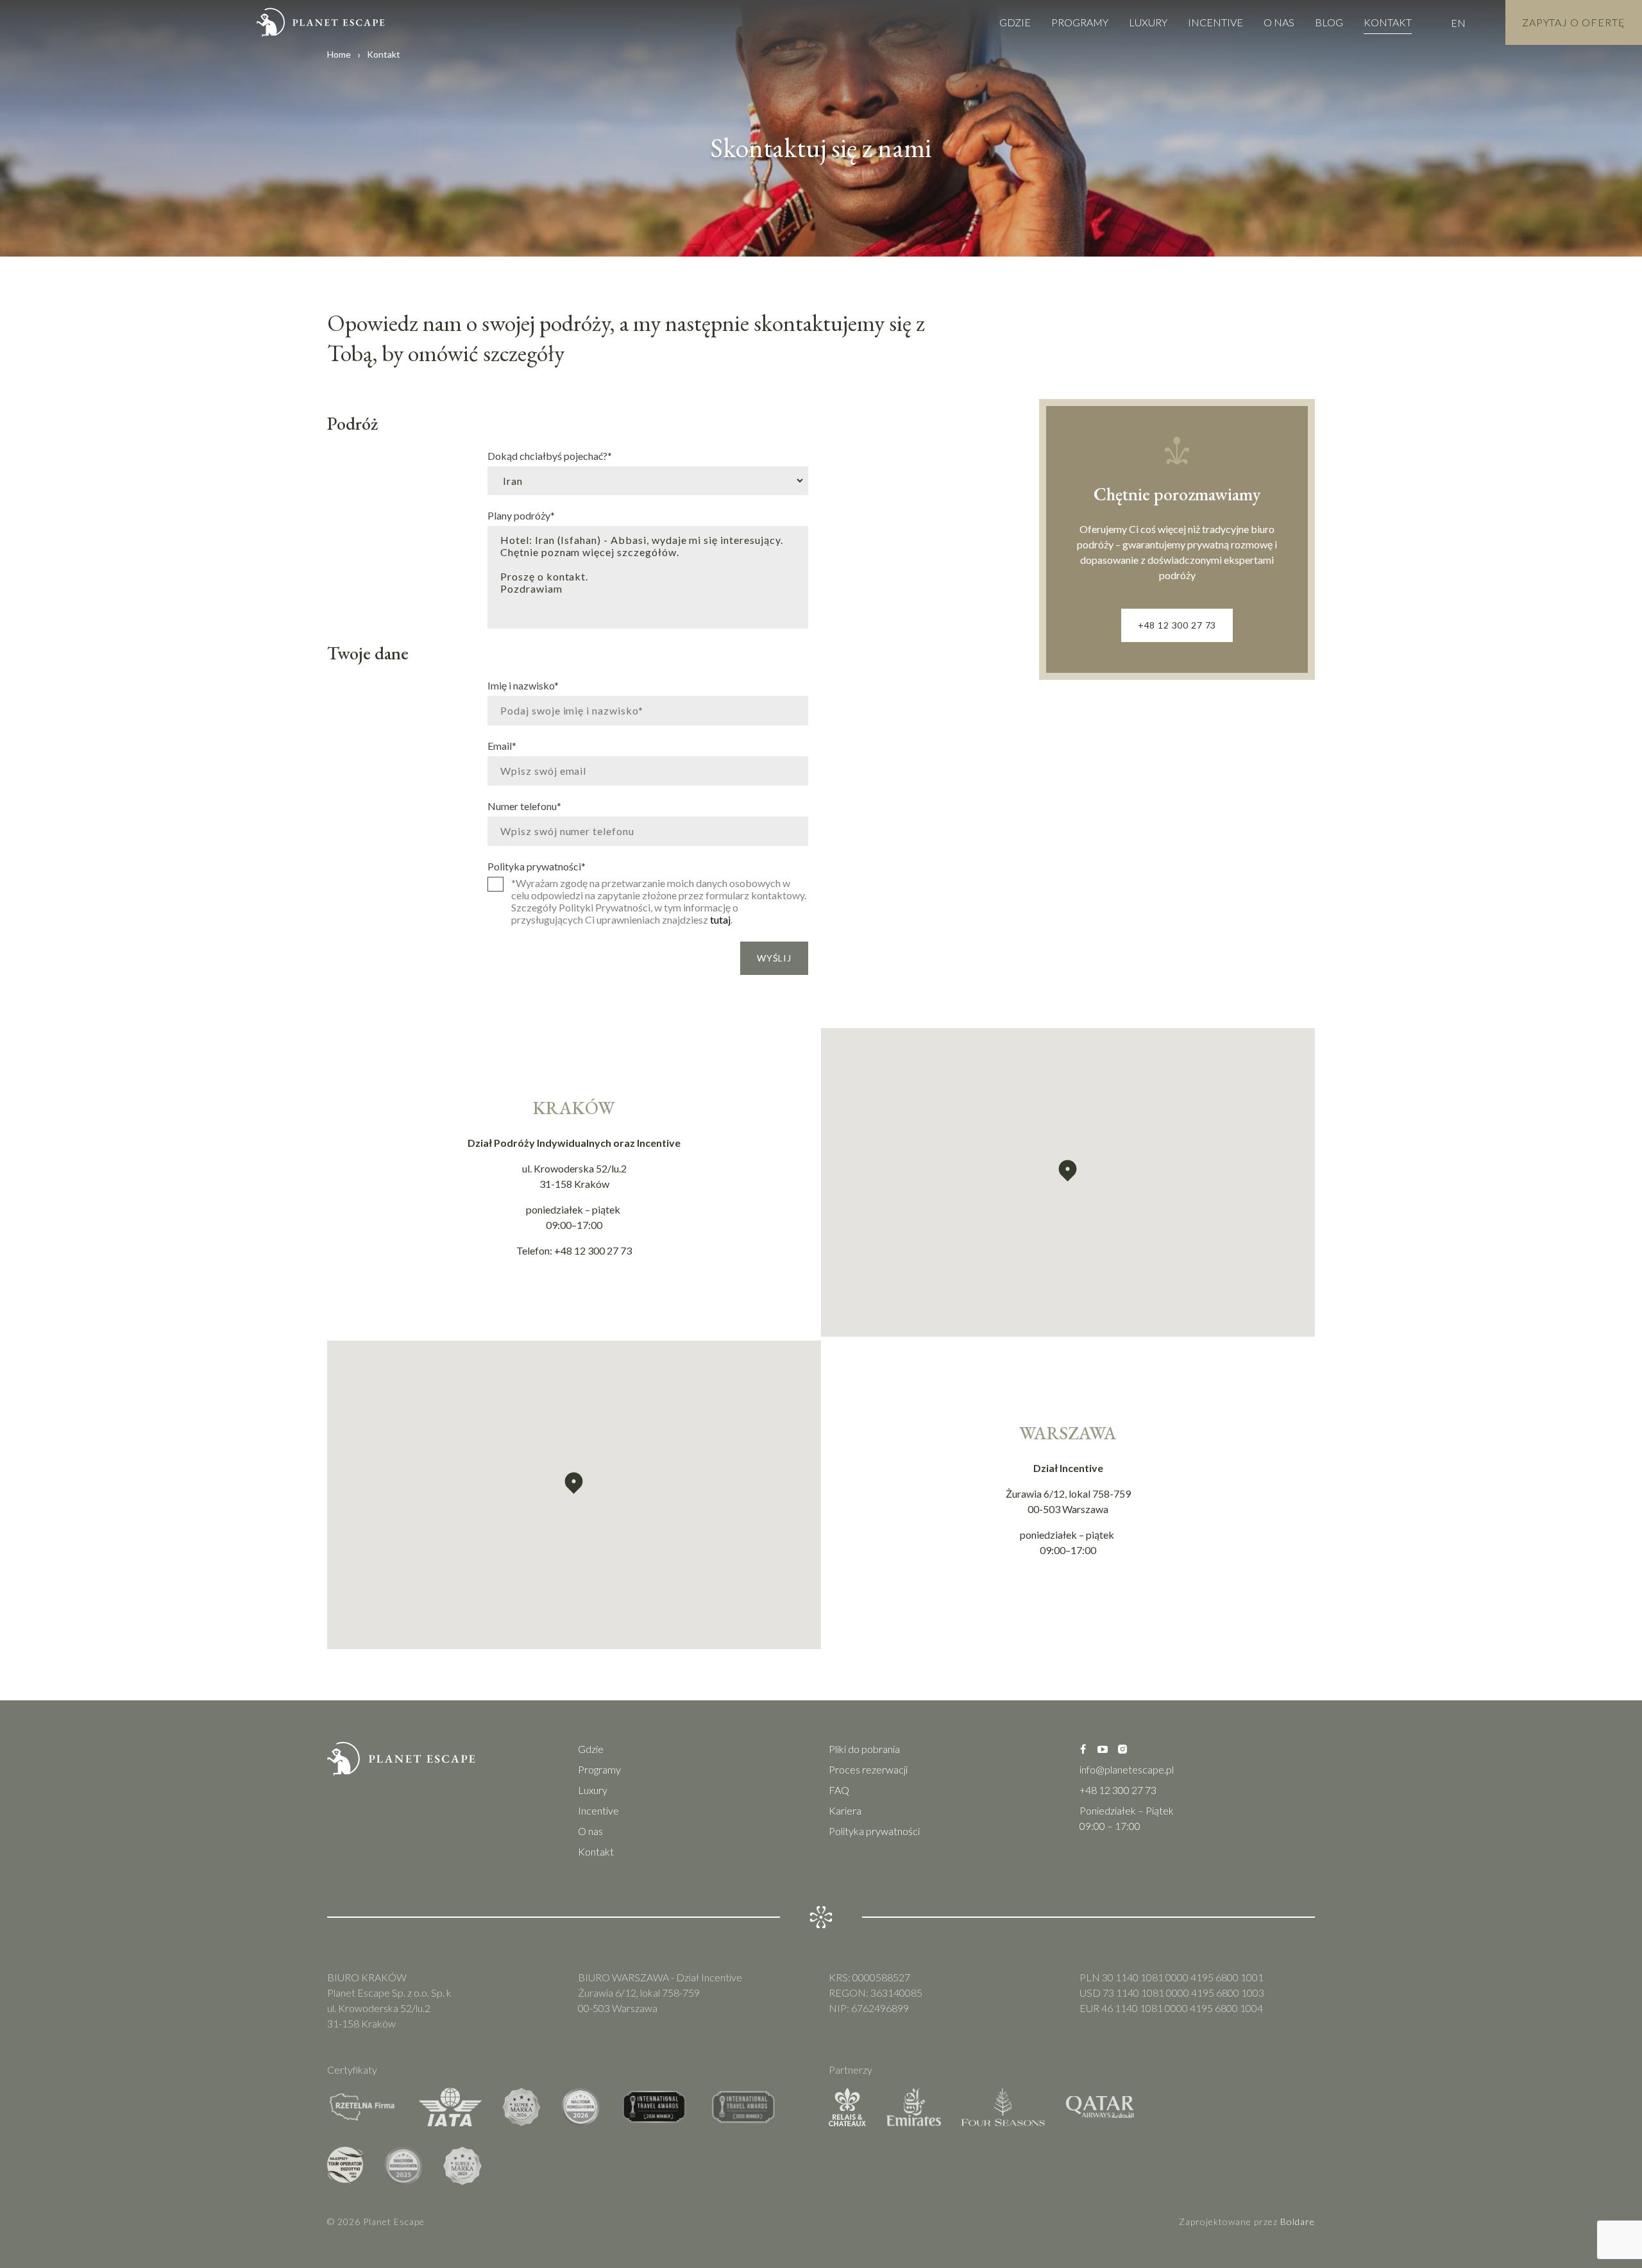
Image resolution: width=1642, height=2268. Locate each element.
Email (502, 745)
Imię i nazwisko (523, 685)
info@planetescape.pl (1127, 1769)
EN (1458, 23)
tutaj (720, 919)
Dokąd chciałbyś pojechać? (550, 455)
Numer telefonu (524, 806)
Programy (1080, 22)
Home (339, 54)
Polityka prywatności (537, 866)
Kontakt (1388, 22)
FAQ (839, 1790)
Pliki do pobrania (864, 1749)
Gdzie (1015, 22)
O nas (1279, 22)
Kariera (845, 1810)
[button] (1068, 1171)
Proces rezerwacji (868, 1769)
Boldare (1298, 2221)
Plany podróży (521, 515)
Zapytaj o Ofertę (1574, 22)
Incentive (1215, 22)
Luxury (1148, 22)
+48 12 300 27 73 (1177, 625)
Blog (1329, 22)
